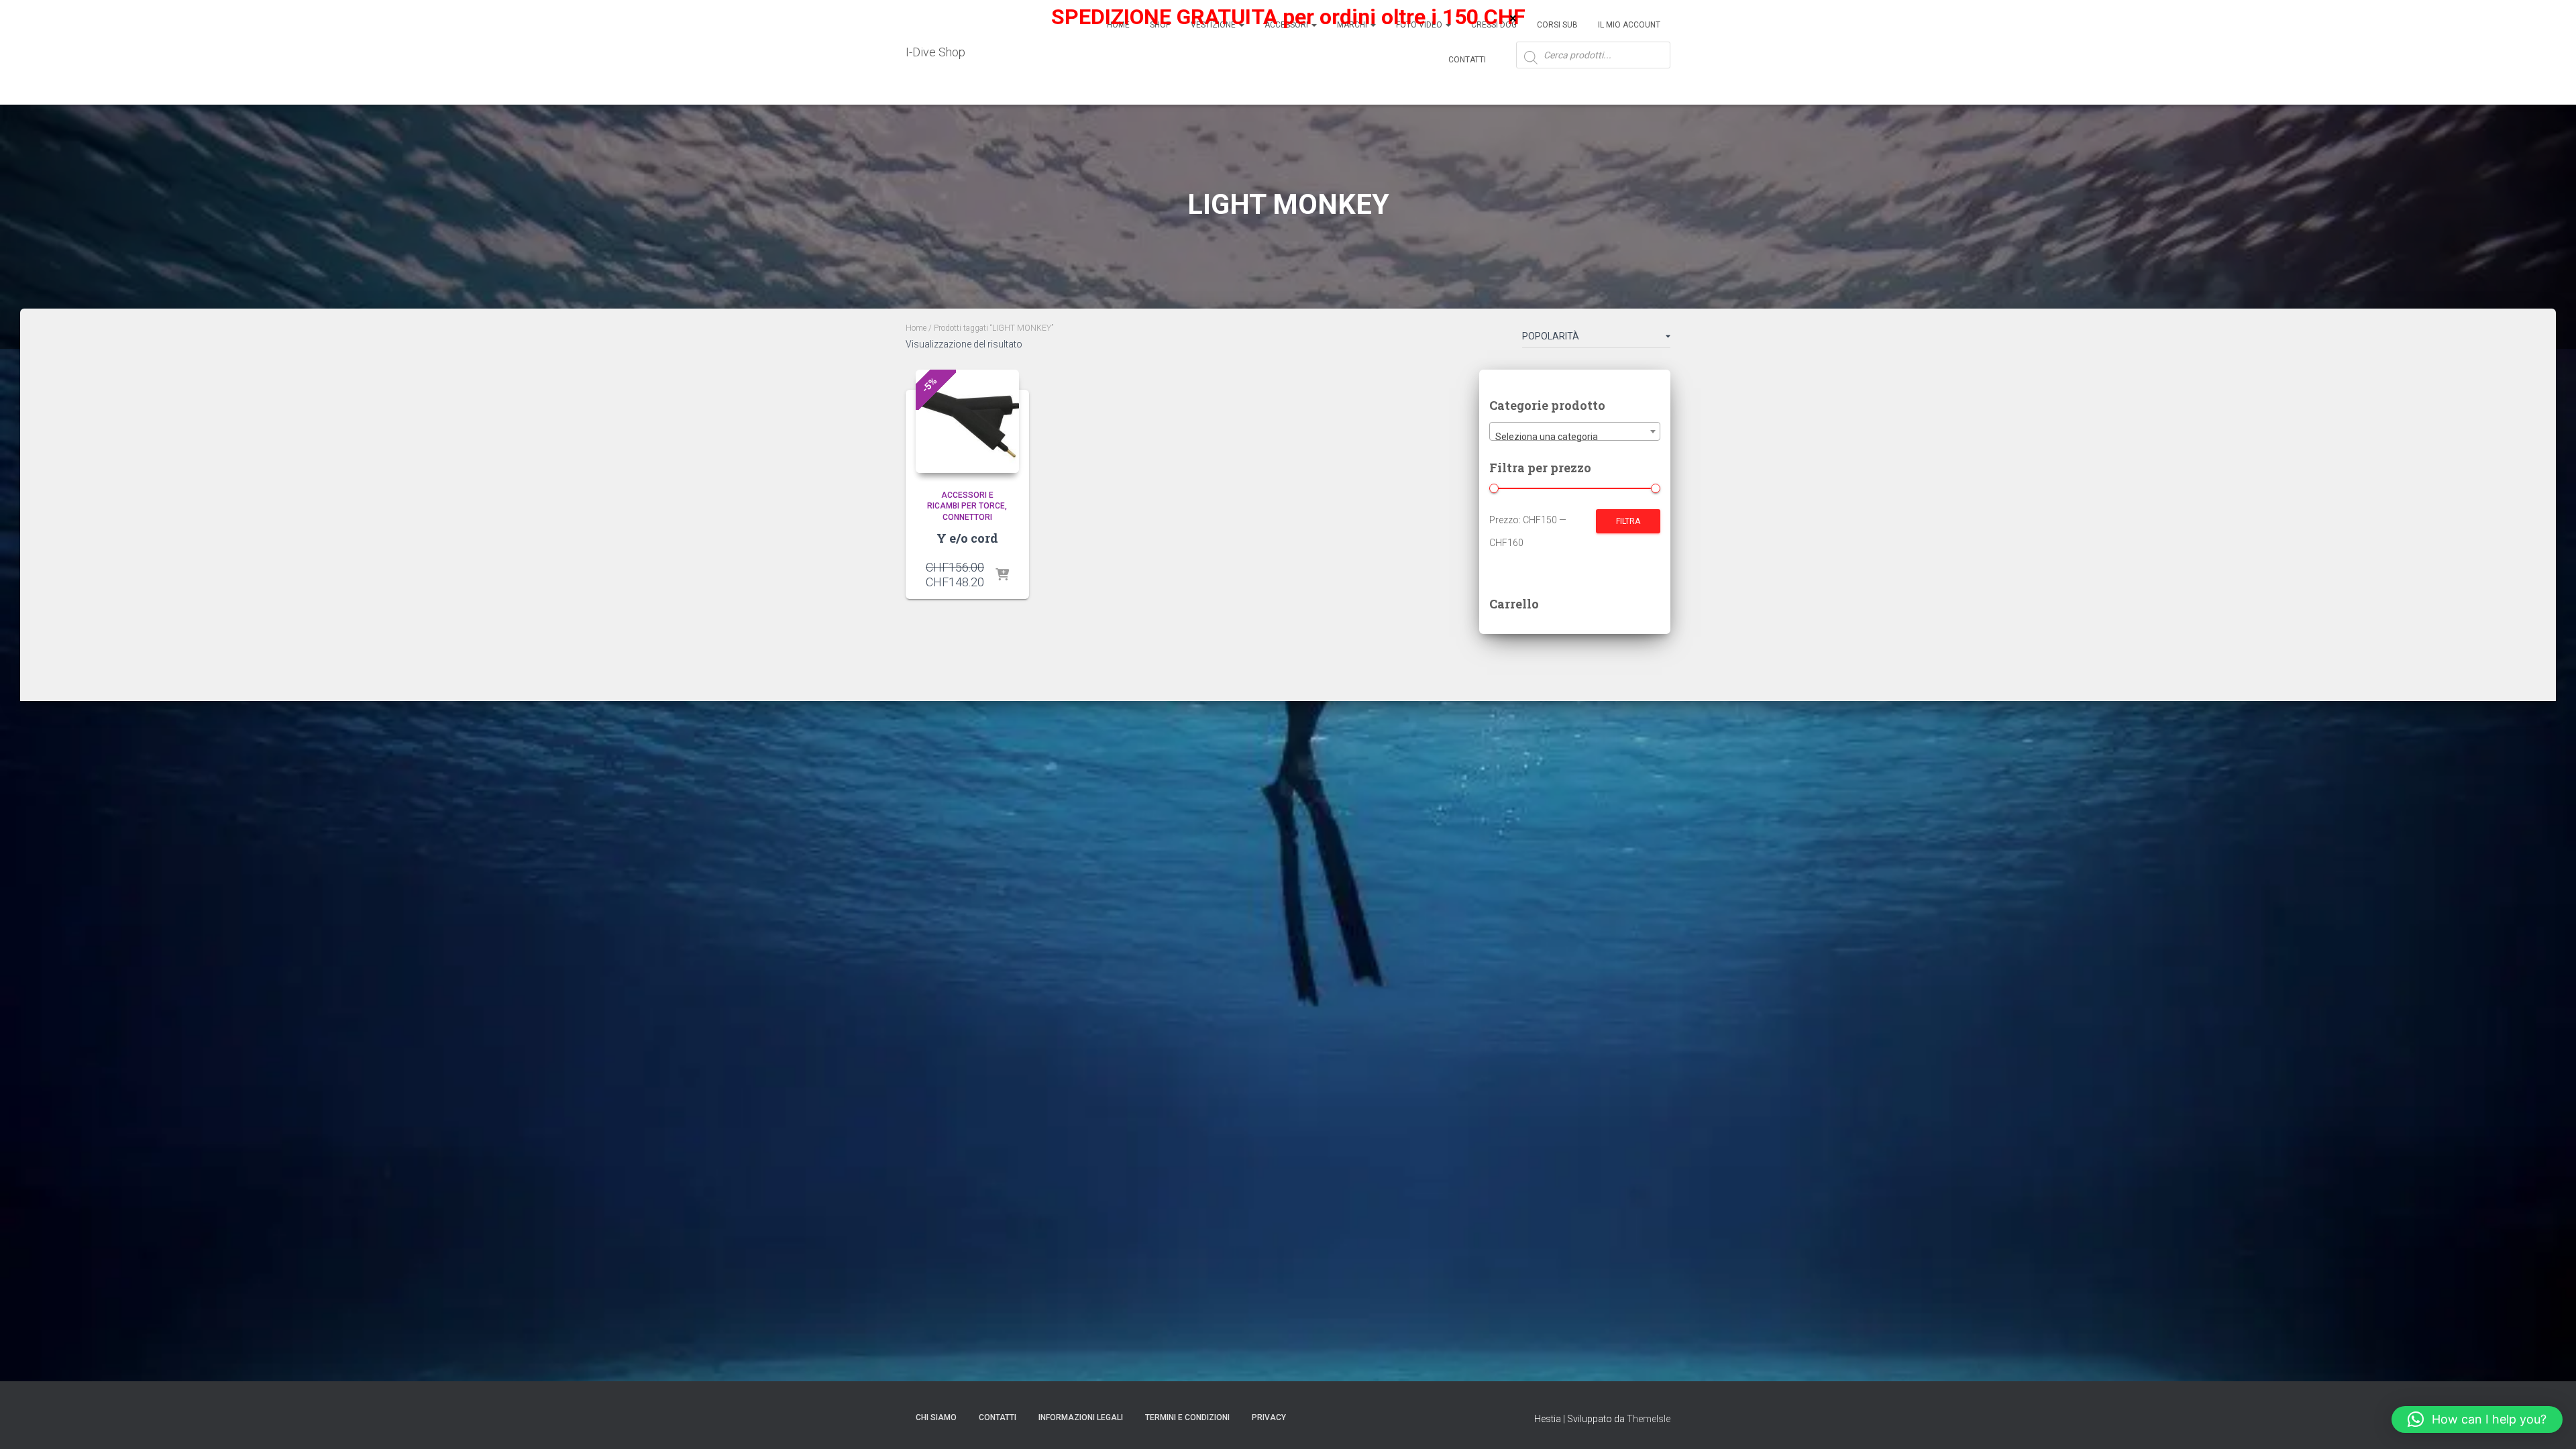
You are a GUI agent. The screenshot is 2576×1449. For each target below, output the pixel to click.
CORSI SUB (1557, 25)
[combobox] (1575, 431)
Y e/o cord (967, 538)
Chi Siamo (936, 1417)
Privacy (1269, 1417)
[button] (2477, 1419)
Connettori (967, 517)
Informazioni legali (1081, 1417)
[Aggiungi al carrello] (1002, 576)
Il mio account (1629, 25)
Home (916, 328)
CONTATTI (998, 1417)
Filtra (1628, 521)
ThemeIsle (1649, 1419)
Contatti (1467, 60)
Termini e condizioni (1187, 1417)
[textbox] (1575, 437)
